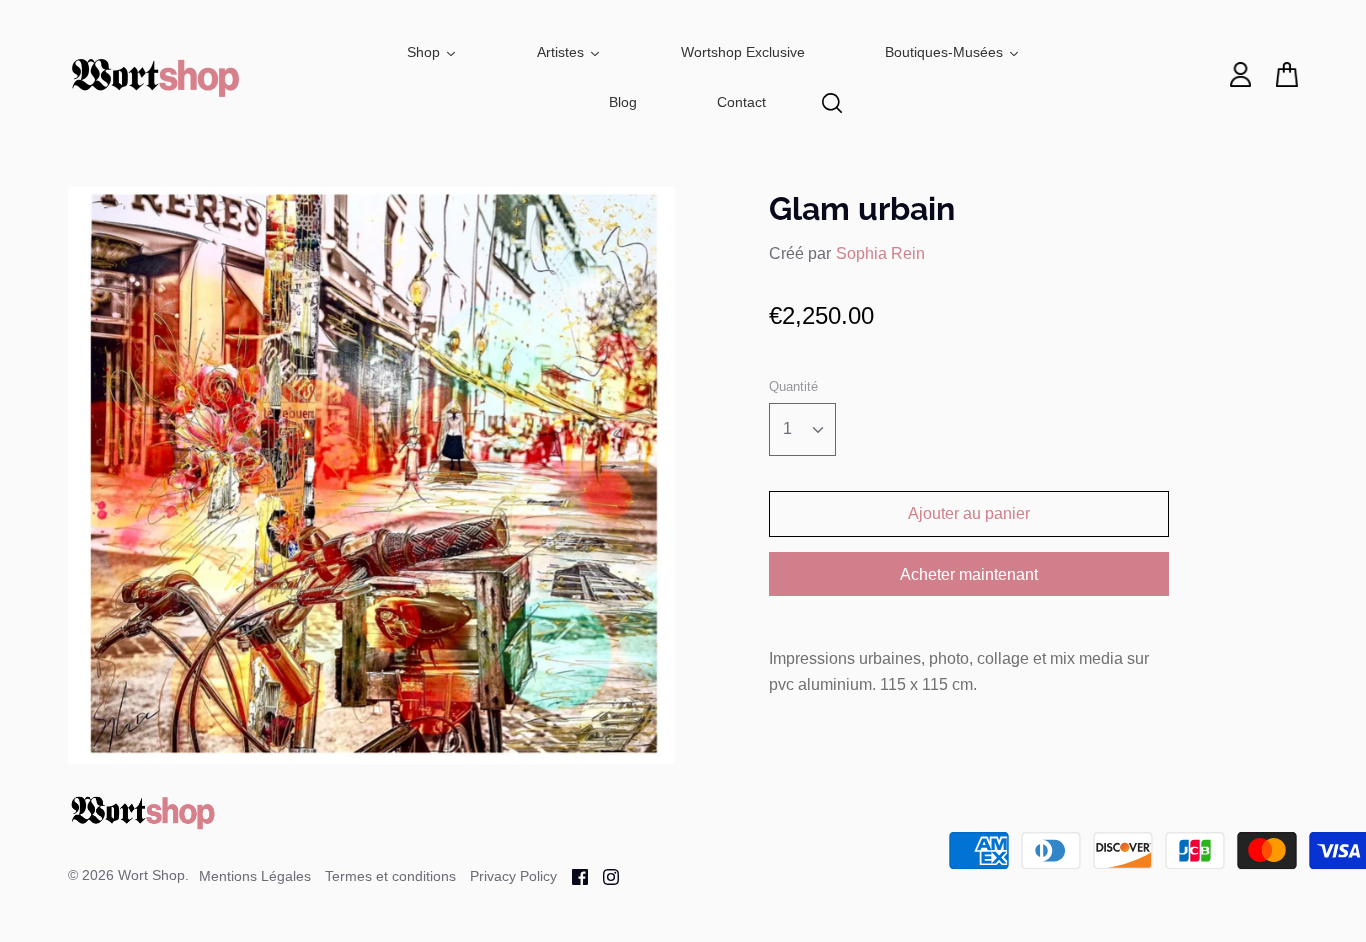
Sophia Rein (880, 253)
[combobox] (802, 429)
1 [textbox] (787, 428)
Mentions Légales (255, 876)
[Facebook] (572, 875)
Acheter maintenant (969, 574)
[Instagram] (603, 875)
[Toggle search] (832, 103)
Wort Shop (151, 875)
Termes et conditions (390, 876)
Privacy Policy (513, 876)
